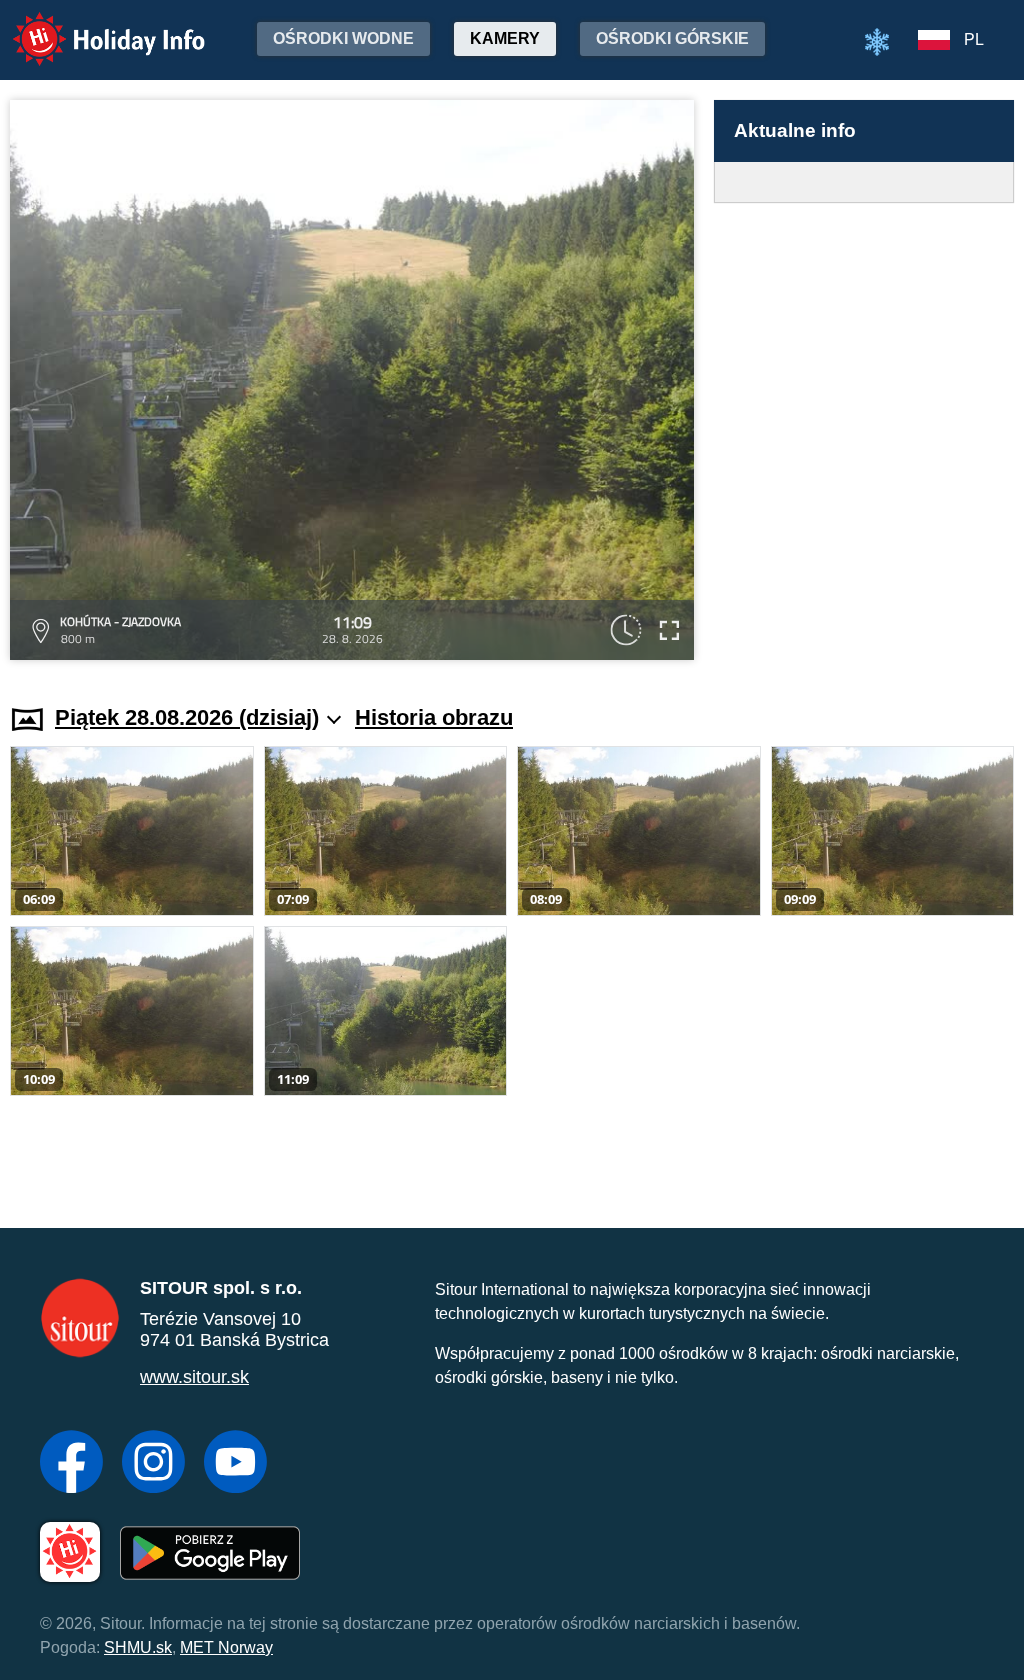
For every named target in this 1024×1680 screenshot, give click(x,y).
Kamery (505, 38)
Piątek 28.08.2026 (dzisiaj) (187, 717)
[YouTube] (235, 1464)
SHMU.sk (138, 1647)
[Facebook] (71, 1464)
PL (974, 39)
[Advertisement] (864, 434)
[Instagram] (153, 1464)
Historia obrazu (434, 717)
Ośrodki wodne (343, 38)
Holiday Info (90, 25)
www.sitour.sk (194, 1377)
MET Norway (226, 1647)
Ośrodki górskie (672, 38)
